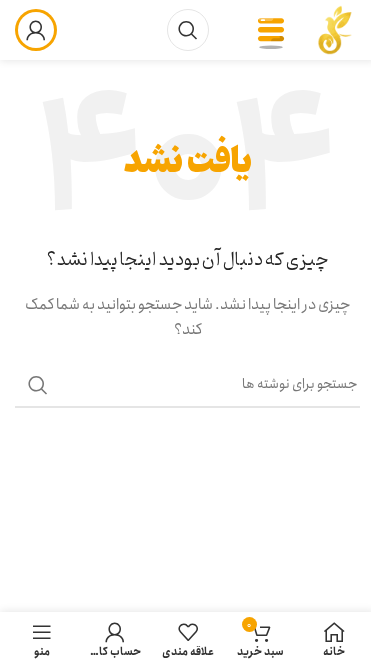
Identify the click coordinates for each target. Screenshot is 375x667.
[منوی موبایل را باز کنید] (271, 30)
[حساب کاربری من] (36, 30)
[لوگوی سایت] (335, 29)
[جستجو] (188, 30)
